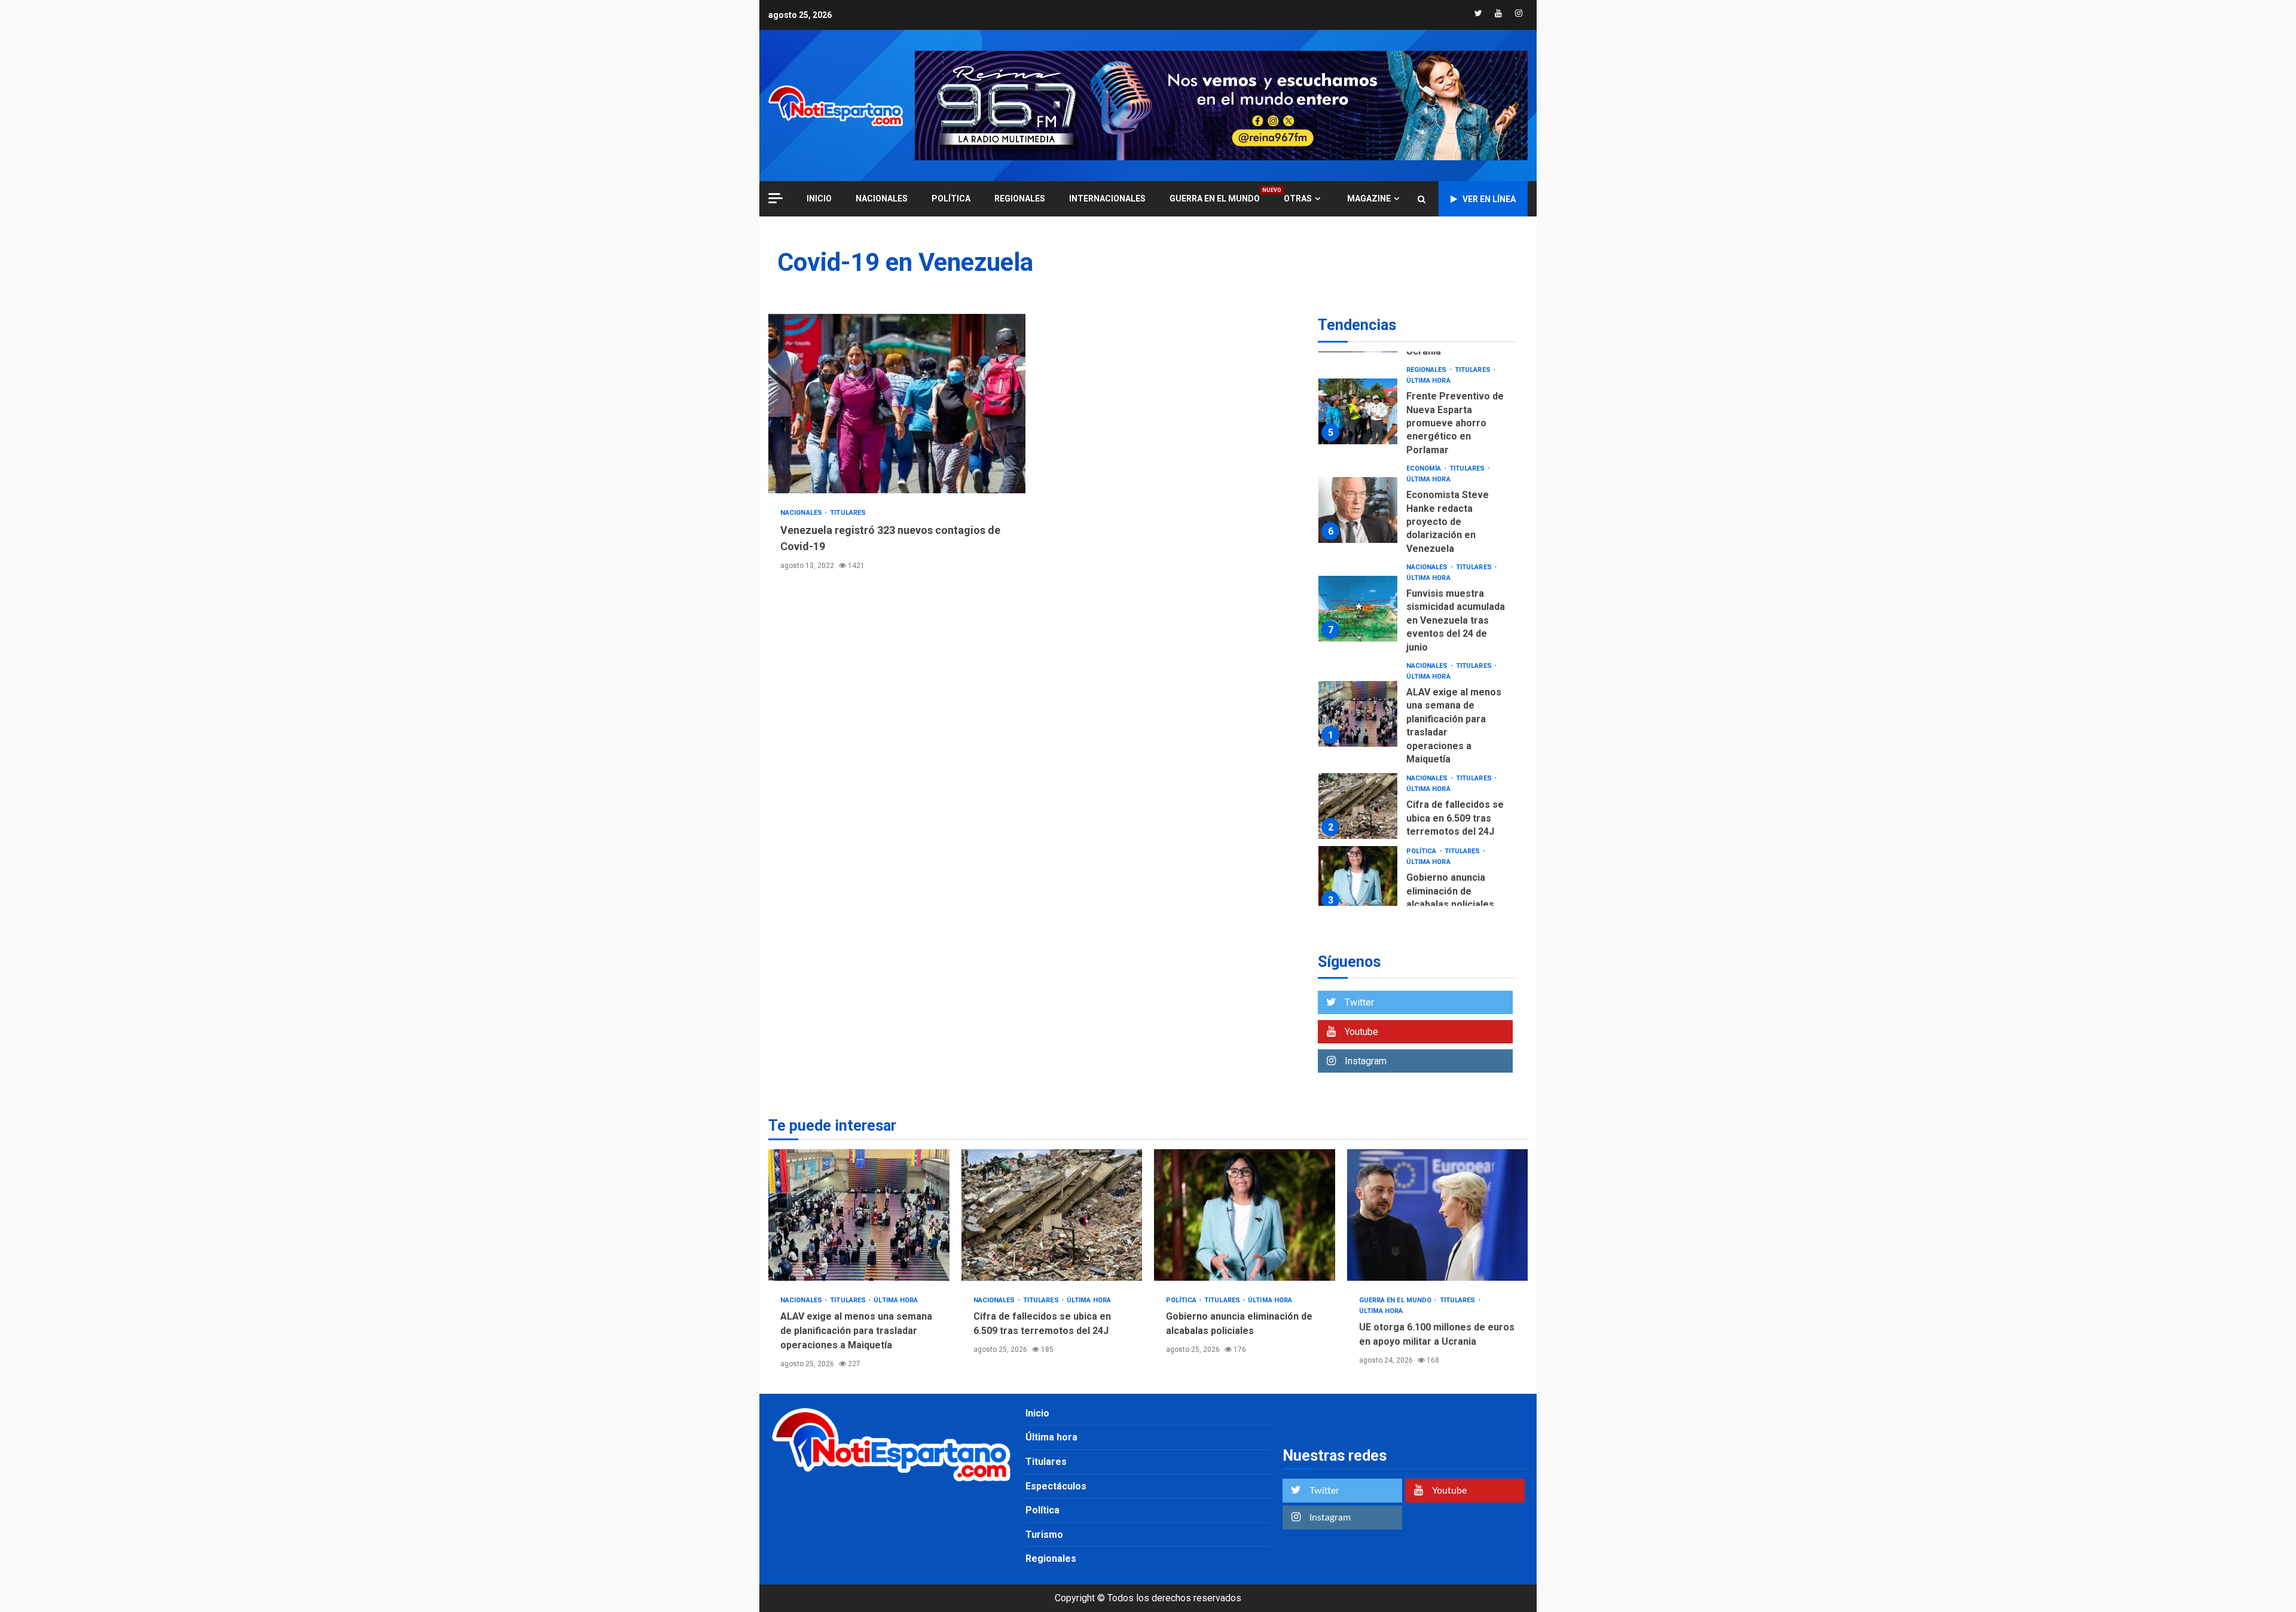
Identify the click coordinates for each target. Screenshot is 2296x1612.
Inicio (1037, 1413)
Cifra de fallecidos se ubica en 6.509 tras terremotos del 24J (1358, 806)
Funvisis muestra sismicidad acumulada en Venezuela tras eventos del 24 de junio (1358, 609)
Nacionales (882, 199)
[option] (1417, 414)
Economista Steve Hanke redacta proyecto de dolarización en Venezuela (1358, 510)
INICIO (819, 199)
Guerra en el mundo (1215, 198)
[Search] (1422, 199)
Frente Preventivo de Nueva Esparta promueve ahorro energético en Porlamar (1358, 411)
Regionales (1020, 199)
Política (951, 199)
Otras (1298, 199)
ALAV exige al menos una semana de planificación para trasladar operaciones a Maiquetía (1358, 714)
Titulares (848, 513)
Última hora (1428, 381)
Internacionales (1107, 199)
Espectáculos (1056, 1486)
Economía (1425, 468)
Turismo (1044, 1535)
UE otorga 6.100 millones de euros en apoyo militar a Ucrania (1438, 1215)
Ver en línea (1489, 199)
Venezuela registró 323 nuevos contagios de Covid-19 (897, 404)
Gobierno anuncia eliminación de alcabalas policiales (1358, 879)
